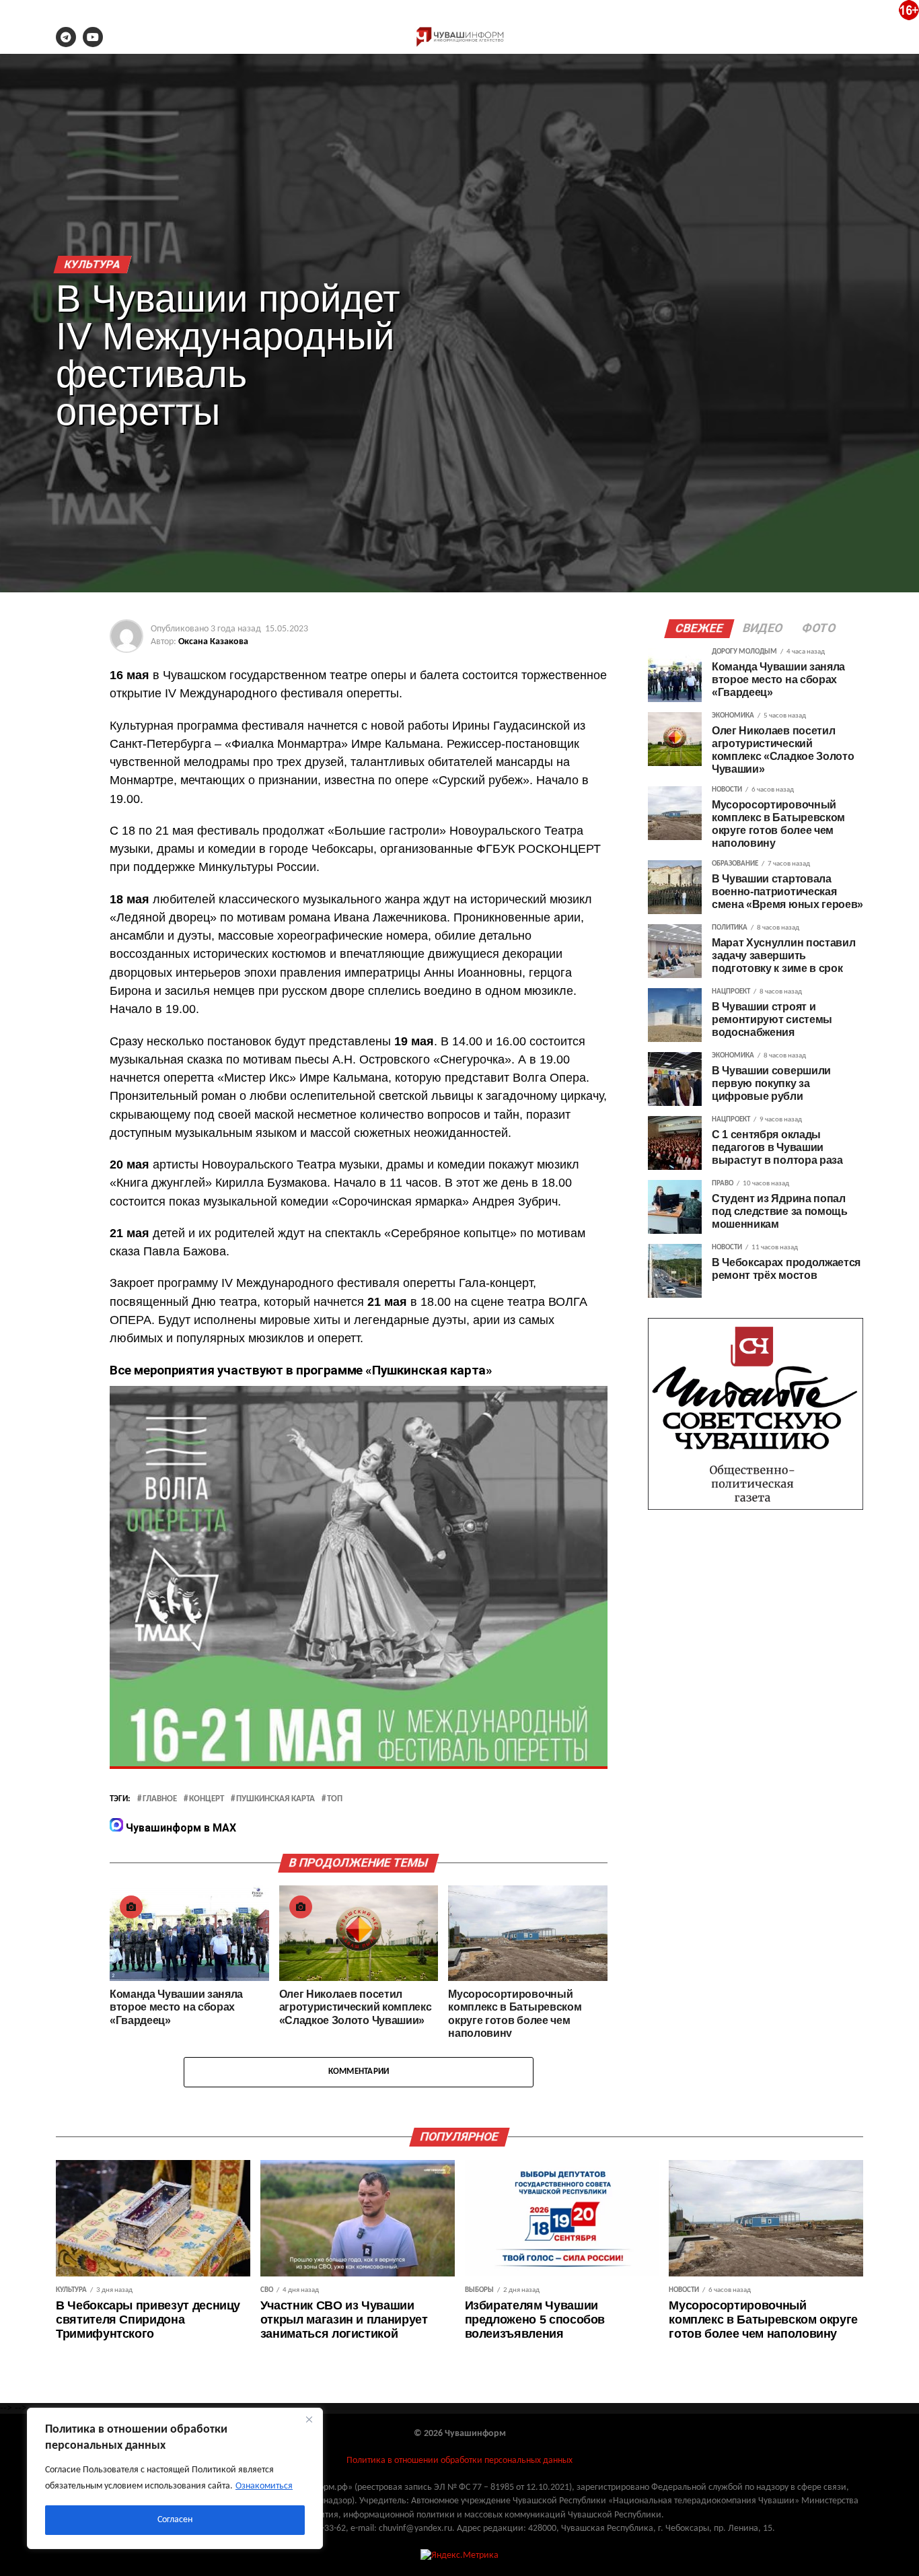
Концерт (207, 1799)
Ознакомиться (264, 2486)
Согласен (175, 2520)
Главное (160, 1799)
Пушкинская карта (275, 1799)
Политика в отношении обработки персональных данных (459, 2461)
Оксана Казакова (213, 642)
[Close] (309, 2419)
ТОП (335, 1799)
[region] (175, 2478)
